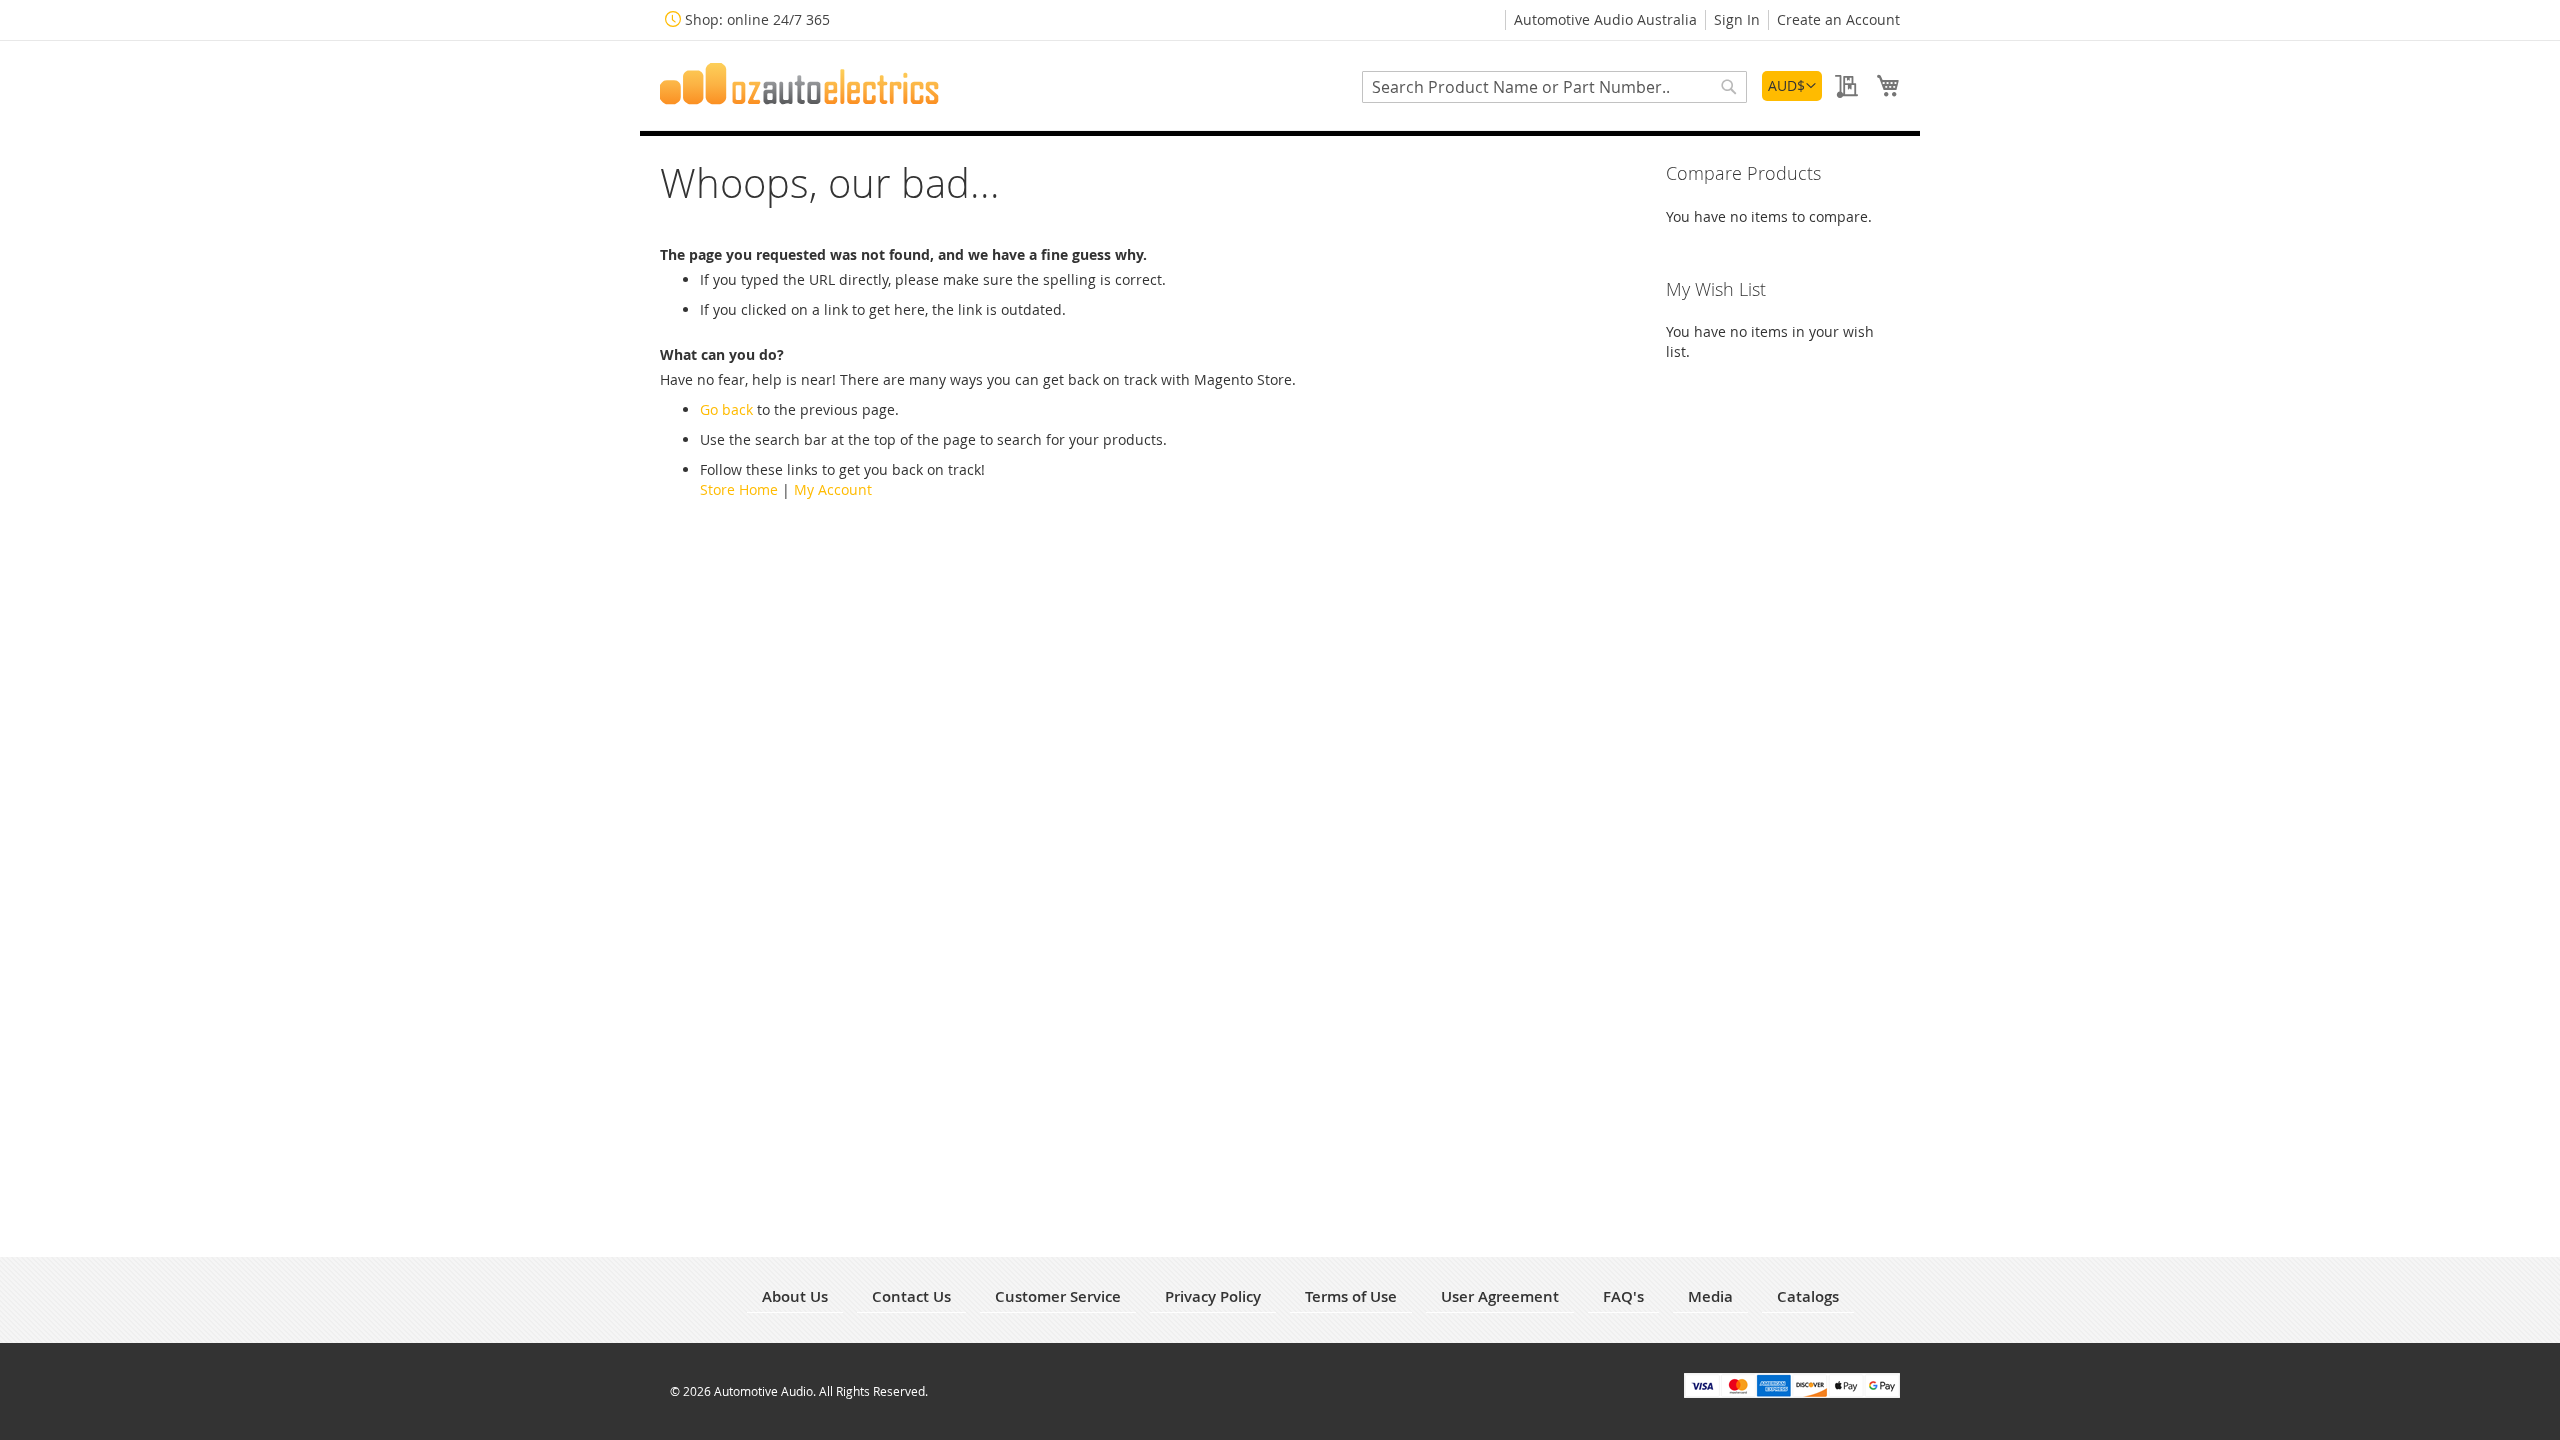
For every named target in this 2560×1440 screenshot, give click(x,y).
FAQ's (1623, 1296)
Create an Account (1838, 19)
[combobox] (1554, 87)
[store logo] (800, 84)
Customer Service (1058, 1296)
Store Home (739, 489)
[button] (1792, 86)
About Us (795, 1296)
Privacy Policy (1213, 1296)
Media (1710, 1296)
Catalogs (1808, 1296)
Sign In (1737, 19)
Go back (726, 409)
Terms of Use (1351, 1296)
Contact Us (911, 1296)
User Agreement (1500, 1296)
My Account (833, 489)
